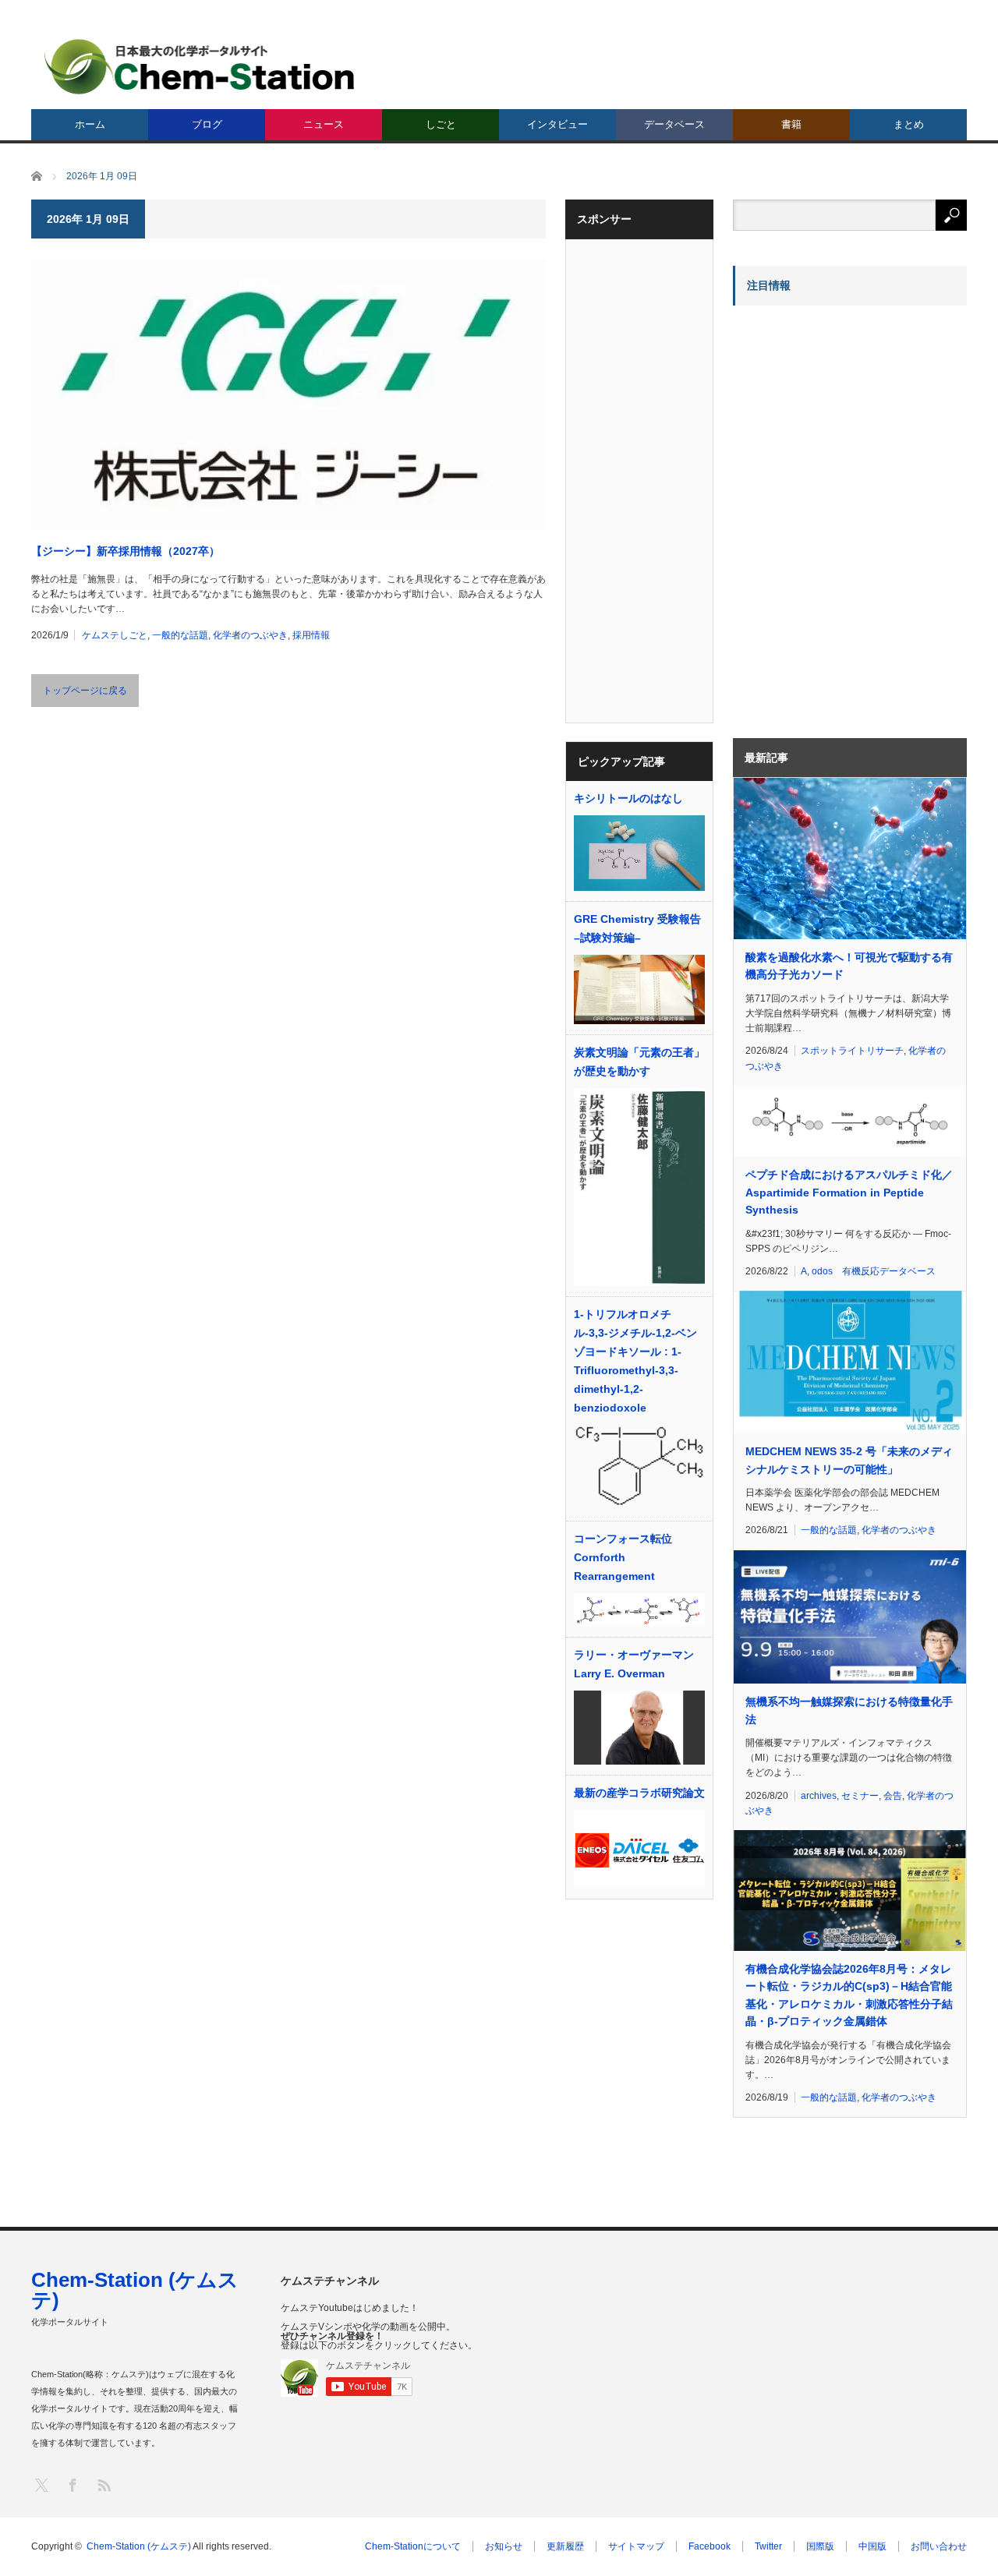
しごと (441, 124)
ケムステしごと (115, 635)
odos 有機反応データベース (874, 1271)
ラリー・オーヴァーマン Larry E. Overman (634, 1664)
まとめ (909, 124)
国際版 (820, 2546)
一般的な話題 (180, 635)
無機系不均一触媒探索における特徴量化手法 (849, 1710)
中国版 (872, 2546)
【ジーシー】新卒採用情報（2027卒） (126, 551)
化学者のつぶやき (250, 635)
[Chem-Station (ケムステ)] (200, 67)
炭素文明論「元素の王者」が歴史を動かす (639, 1062)
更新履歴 (565, 2546)
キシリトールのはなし (628, 798)
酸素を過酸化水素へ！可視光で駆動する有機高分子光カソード (849, 966)
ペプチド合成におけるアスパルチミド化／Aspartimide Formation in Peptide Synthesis (849, 1192)
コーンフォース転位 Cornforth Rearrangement (623, 1557)
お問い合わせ (939, 2546)
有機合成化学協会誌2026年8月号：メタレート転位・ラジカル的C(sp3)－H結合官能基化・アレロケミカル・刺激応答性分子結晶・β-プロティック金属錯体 (849, 1995)
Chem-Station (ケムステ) (135, 2290)
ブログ (207, 124)
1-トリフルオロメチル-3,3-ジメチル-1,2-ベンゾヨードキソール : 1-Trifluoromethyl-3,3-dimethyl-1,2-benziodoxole (635, 1361)
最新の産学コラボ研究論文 (639, 1793)
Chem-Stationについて (413, 2546)
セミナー (860, 1796)
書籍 (791, 124)
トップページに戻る (85, 691)
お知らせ (504, 2546)
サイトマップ (636, 2546)
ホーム (90, 124)
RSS (103, 2484)
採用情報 (311, 635)
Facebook (710, 2546)
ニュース (324, 124)
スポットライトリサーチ (852, 1051)
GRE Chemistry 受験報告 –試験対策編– (637, 928)
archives (819, 1796)
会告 (893, 1796)
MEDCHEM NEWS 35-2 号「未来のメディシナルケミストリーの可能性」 (849, 1460)
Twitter (768, 2546)
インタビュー (557, 124)
